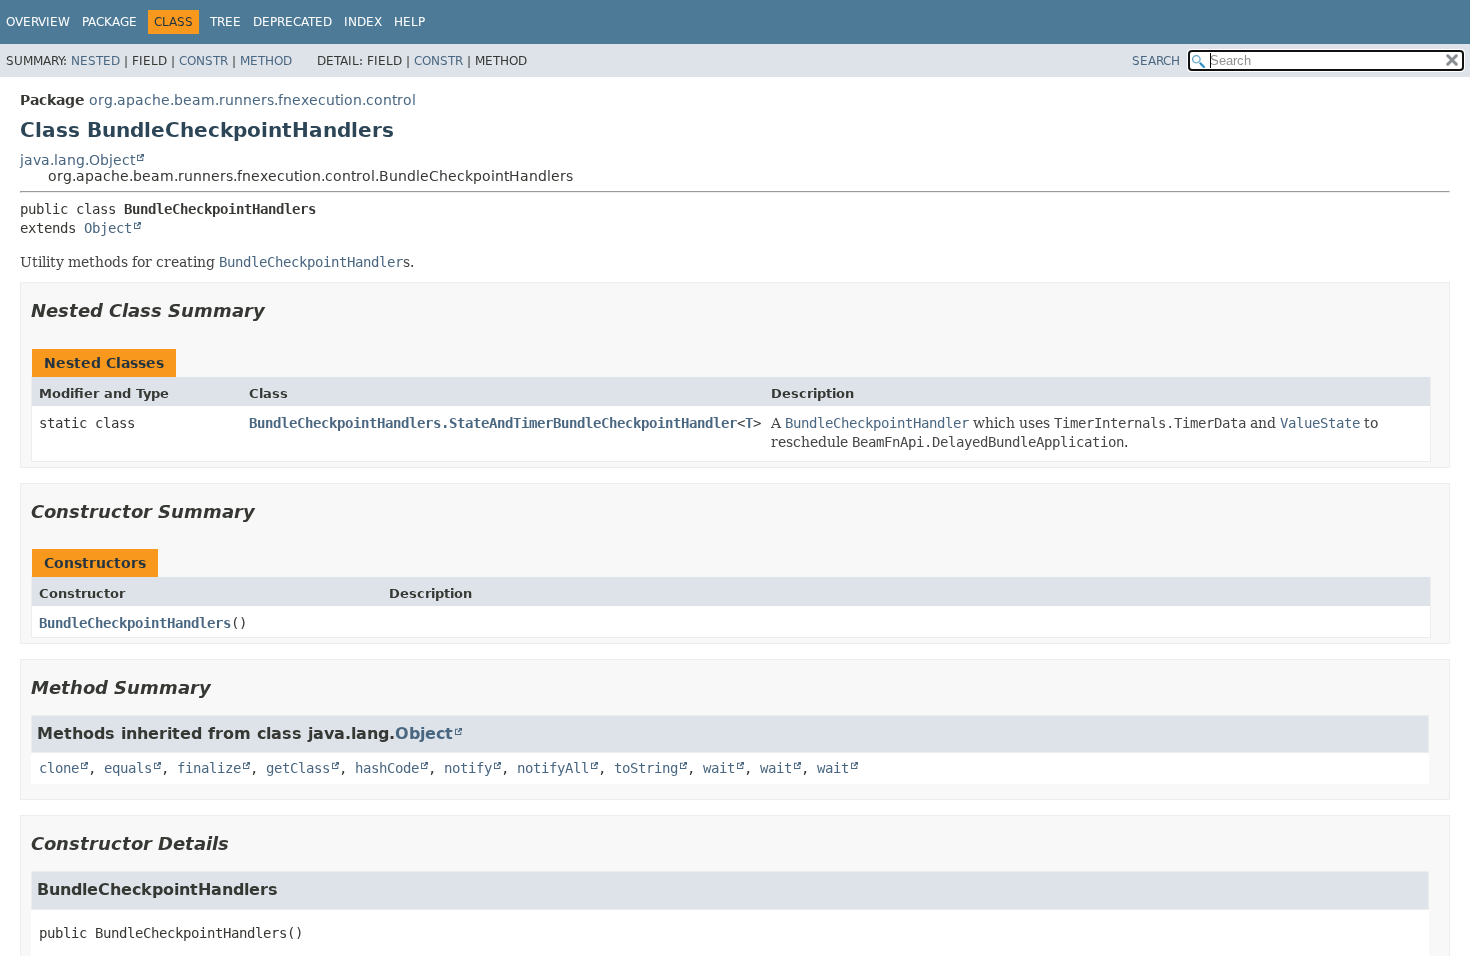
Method (266, 61)
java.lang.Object (77, 160)
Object (108, 228)
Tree (225, 22)
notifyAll (553, 768)
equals (128, 768)
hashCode (387, 768)
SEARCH (1156, 61)
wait (719, 768)
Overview (38, 22)
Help (409, 22)
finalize (209, 768)
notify (468, 768)
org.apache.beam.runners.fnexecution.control (252, 100)
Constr (203, 61)
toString (646, 768)
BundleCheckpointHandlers (135, 623)
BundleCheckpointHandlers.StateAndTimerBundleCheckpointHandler (493, 423)
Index (363, 22)
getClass (298, 768)
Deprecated (292, 22)
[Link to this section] (279, 310)
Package (109, 22)
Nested (95, 61)
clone (59, 768)
